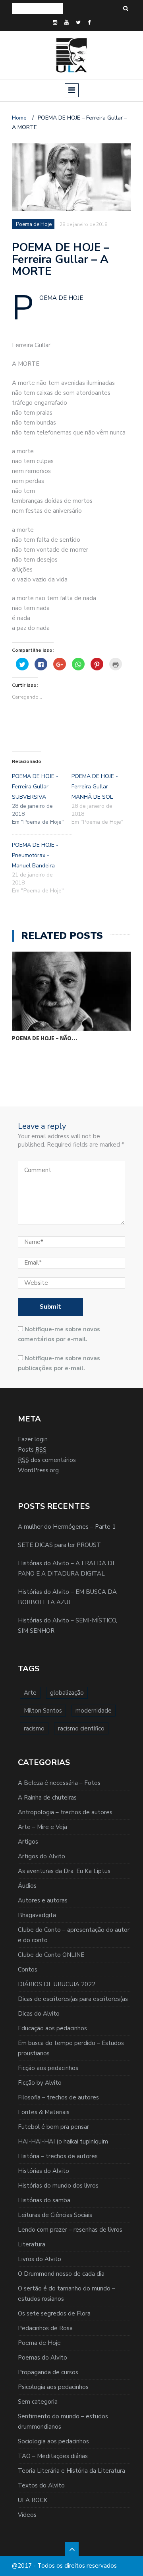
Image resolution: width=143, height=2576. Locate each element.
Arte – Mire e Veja (43, 1827)
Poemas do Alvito (43, 2358)
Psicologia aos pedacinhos (53, 2387)
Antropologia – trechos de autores (65, 1812)
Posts (32, 1450)
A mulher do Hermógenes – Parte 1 (67, 1527)
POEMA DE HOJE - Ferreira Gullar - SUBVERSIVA (35, 787)
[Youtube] (67, 23)
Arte (30, 1693)
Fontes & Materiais (44, 2112)
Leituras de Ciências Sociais (55, 2215)
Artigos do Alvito (42, 1856)
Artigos (28, 1842)
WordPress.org (38, 1470)
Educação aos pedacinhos (52, 2028)
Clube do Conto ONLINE (51, 1955)
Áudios (27, 1886)
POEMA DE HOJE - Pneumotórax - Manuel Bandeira (35, 855)
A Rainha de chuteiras (47, 1798)
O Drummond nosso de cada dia (61, 2274)
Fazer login (33, 1439)
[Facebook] (89, 23)
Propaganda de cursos (48, 2372)
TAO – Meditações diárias (53, 2456)
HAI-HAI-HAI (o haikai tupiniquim (63, 2142)
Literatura (32, 2244)
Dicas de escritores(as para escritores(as (73, 1999)
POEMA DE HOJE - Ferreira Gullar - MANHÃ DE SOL (95, 787)
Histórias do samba (44, 2200)
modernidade (94, 1711)
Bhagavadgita (37, 1915)
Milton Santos (43, 1711)
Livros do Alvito (40, 2259)
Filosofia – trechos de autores (58, 2097)
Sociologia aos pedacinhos (53, 2441)
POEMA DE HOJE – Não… (44, 1038)
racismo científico (81, 1728)
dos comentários (47, 1460)
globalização (67, 1693)
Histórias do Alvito (43, 2171)
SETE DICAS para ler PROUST (59, 1545)
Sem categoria (38, 2402)
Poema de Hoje (39, 2343)
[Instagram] (55, 23)
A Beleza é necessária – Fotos (59, 1783)
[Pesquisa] (126, 9)
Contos (28, 1970)
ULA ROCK (33, 2500)
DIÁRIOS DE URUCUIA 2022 (57, 1984)
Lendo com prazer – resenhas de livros (70, 2230)
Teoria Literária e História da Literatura (71, 2471)
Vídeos (27, 2515)
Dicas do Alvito (39, 2014)
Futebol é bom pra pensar (53, 2127)
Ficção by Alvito (40, 2083)
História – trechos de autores (58, 2156)
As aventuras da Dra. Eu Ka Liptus (64, 1871)
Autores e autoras (43, 1900)
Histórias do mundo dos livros (58, 2186)
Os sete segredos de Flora (54, 2313)
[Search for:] (37, 9)
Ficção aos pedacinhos (48, 2068)
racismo (34, 1728)
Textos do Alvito (41, 2485)
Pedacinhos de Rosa (45, 2328)
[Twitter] (78, 23)
